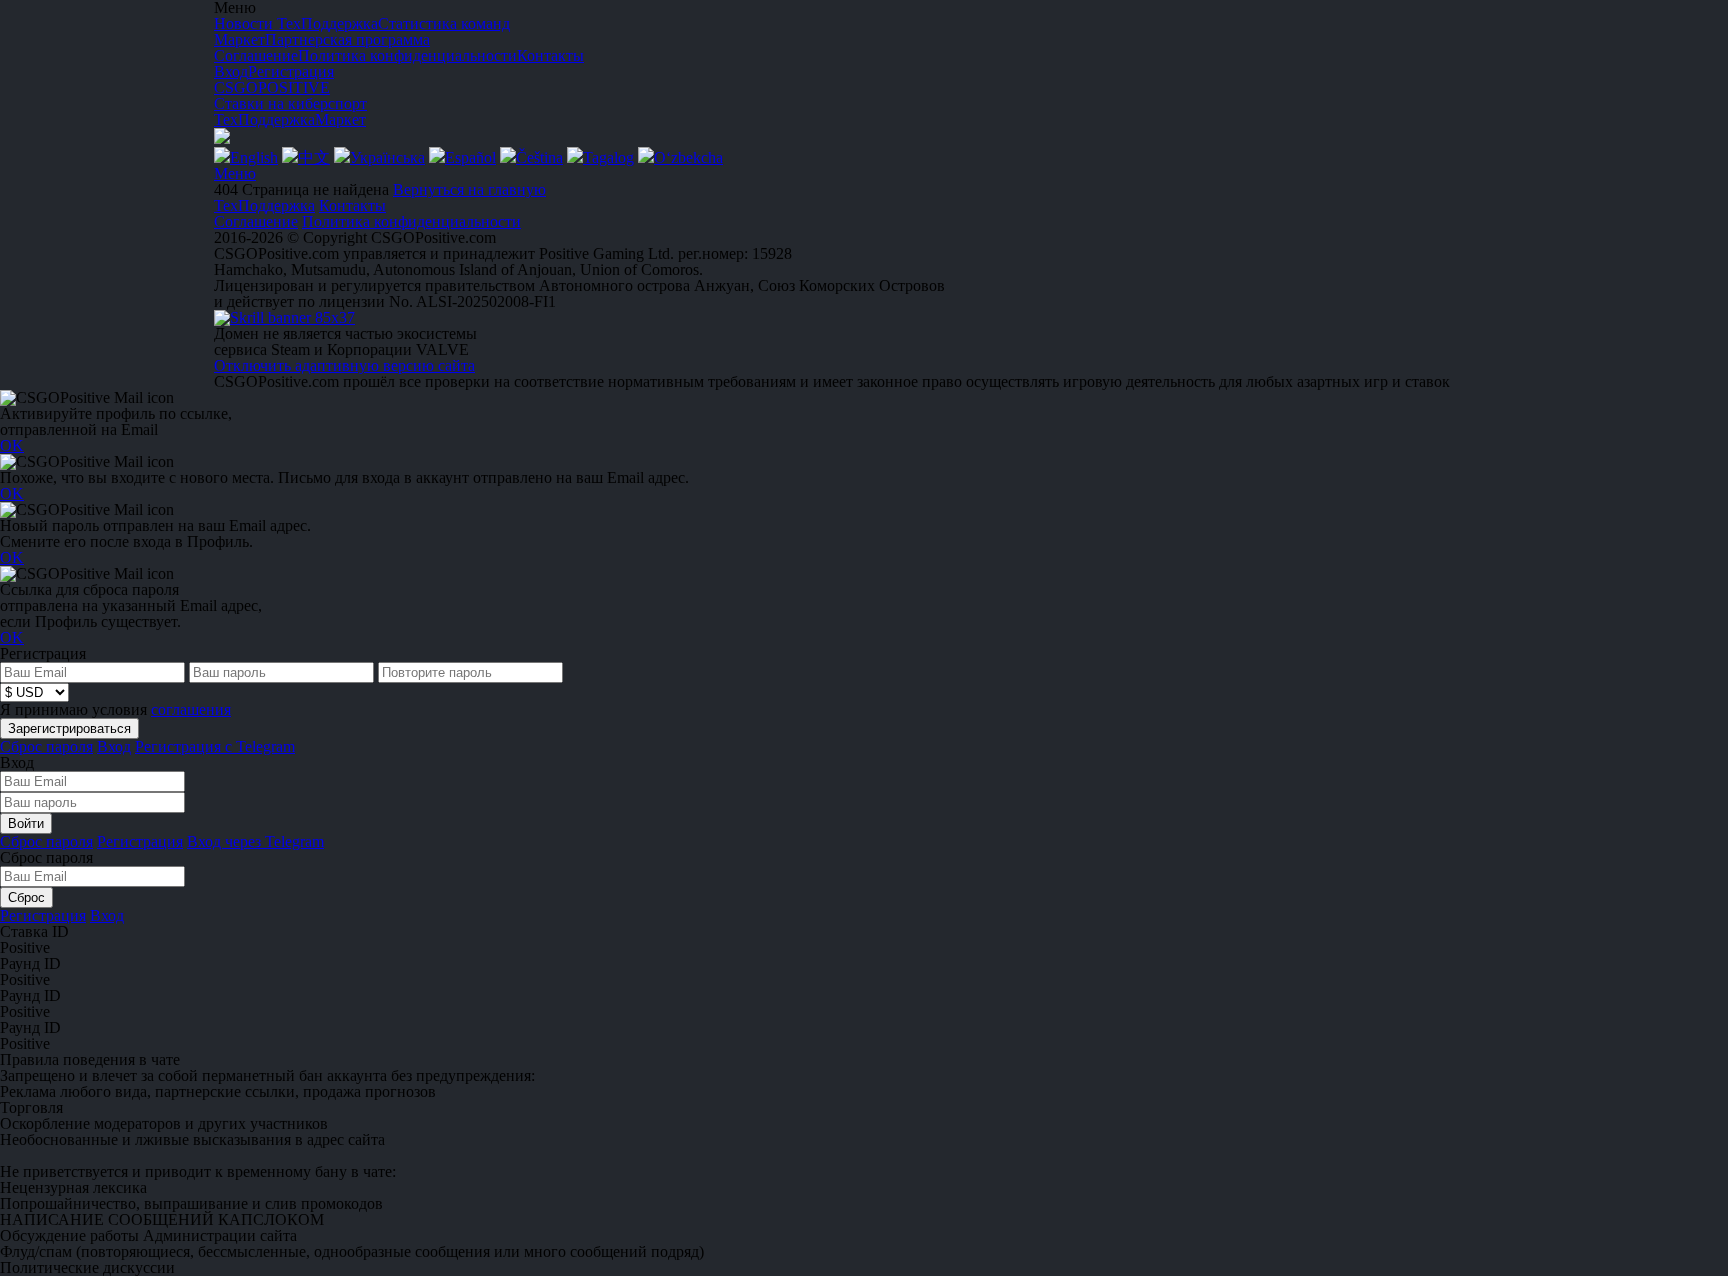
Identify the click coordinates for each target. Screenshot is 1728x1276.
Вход (231, 71)
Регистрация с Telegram (215, 746)
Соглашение (256, 221)
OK (12, 445)
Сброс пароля (46, 746)
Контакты (352, 205)
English (254, 157)
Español (470, 157)
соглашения (191, 709)
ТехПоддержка (264, 119)
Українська (387, 157)
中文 (314, 157)
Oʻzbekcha (688, 157)
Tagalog (608, 157)
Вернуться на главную (469, 189)
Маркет (340, 119)
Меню (235, 173)
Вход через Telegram (255, 841)
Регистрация (291, 71)
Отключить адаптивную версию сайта (344, 365)
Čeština (539, 157)
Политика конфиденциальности (411, 221)
